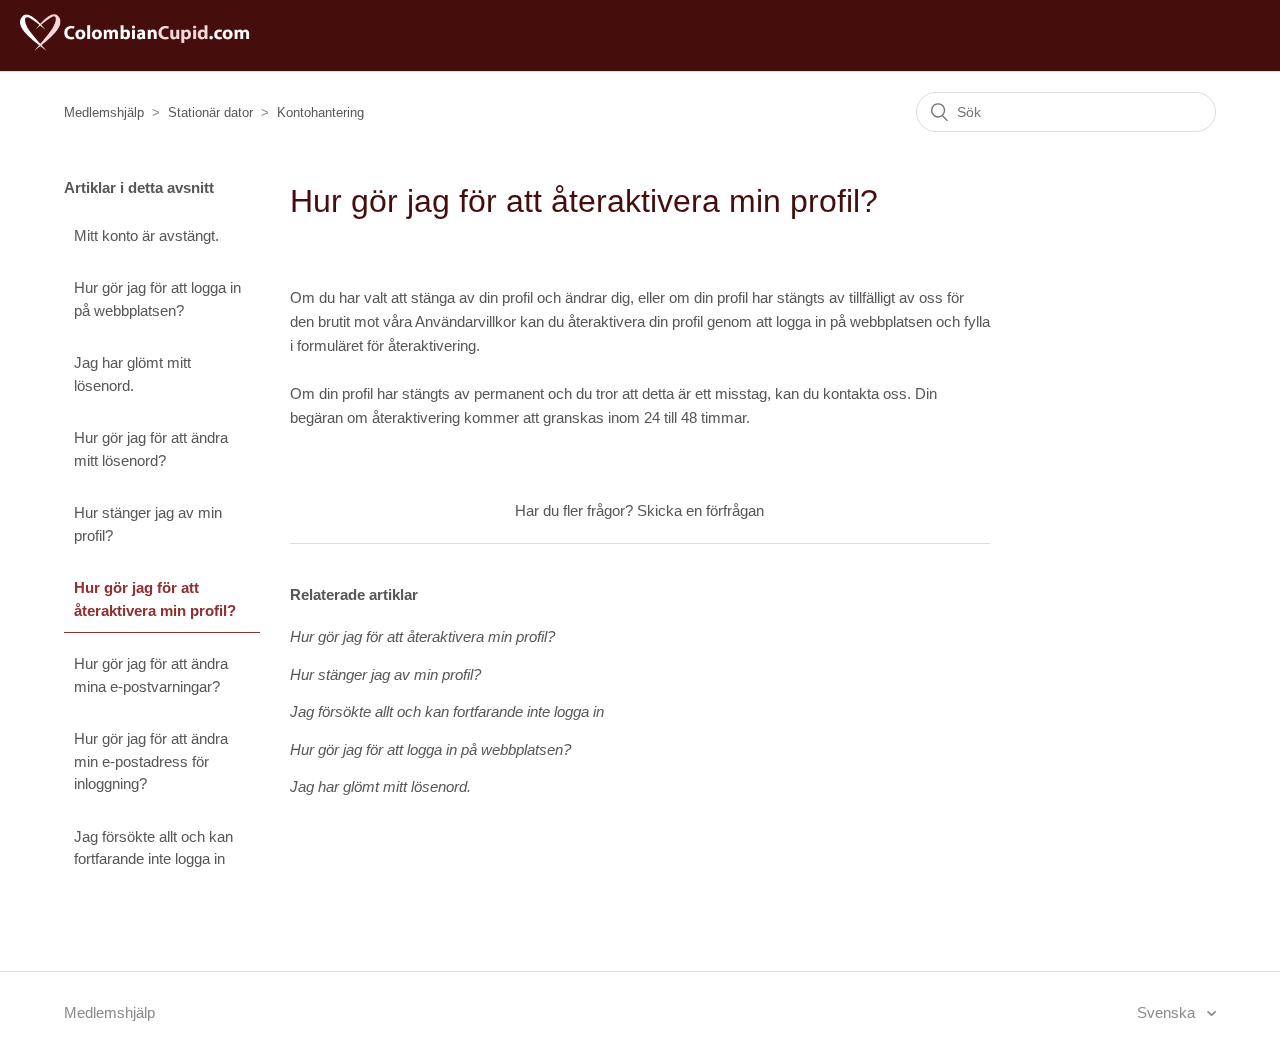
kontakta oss (865, 393)
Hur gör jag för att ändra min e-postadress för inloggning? (151, 761)
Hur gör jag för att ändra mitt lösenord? (151, 449)
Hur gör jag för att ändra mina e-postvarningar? (151, 675)
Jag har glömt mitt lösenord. (132, 374)
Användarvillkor (467, 321)
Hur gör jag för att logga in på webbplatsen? (157, 299)
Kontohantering (320, 112)
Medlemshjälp (104, 112)
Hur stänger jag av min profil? (148, 524)
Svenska (1168, 1012)
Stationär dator (210, 112)
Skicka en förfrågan (700, 510)
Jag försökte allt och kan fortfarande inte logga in (153, 848)
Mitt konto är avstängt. (146, 235)
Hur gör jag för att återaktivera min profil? (155, 599)
